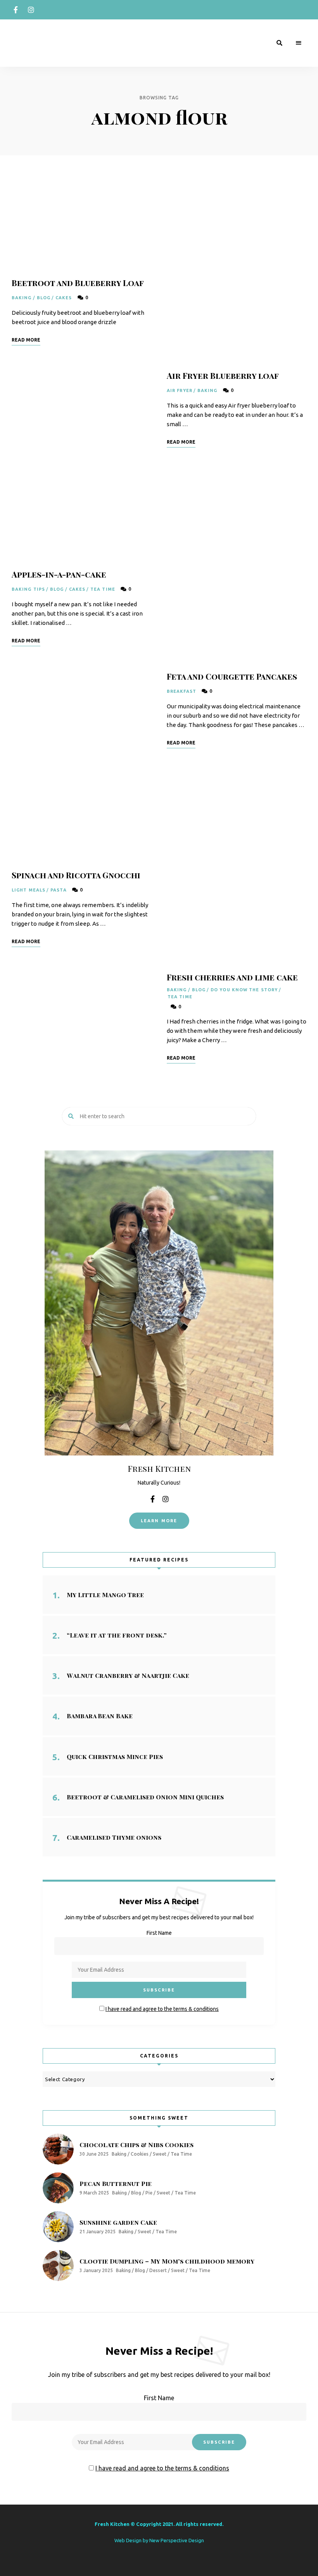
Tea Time (103, 589)
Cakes (64, 298)
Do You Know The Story (244, 990)
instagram (31, 10)
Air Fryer (180, 390)
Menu (299, 43)
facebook (16, 10)
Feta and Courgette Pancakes (232, 676)
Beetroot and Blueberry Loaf (78, 283)
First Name (159, 1933)
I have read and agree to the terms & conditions (162, 2009)
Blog (44, 298)
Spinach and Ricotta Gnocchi (76, 875)
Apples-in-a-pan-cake (59, 574)
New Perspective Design (177, 2540)
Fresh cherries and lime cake (232, 977)
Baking (22, 298)
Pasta (59, 890)
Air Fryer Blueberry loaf (223, 375)
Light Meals (29, 890)
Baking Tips (28, 589)
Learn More (159, 1521)
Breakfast (181, 691)
